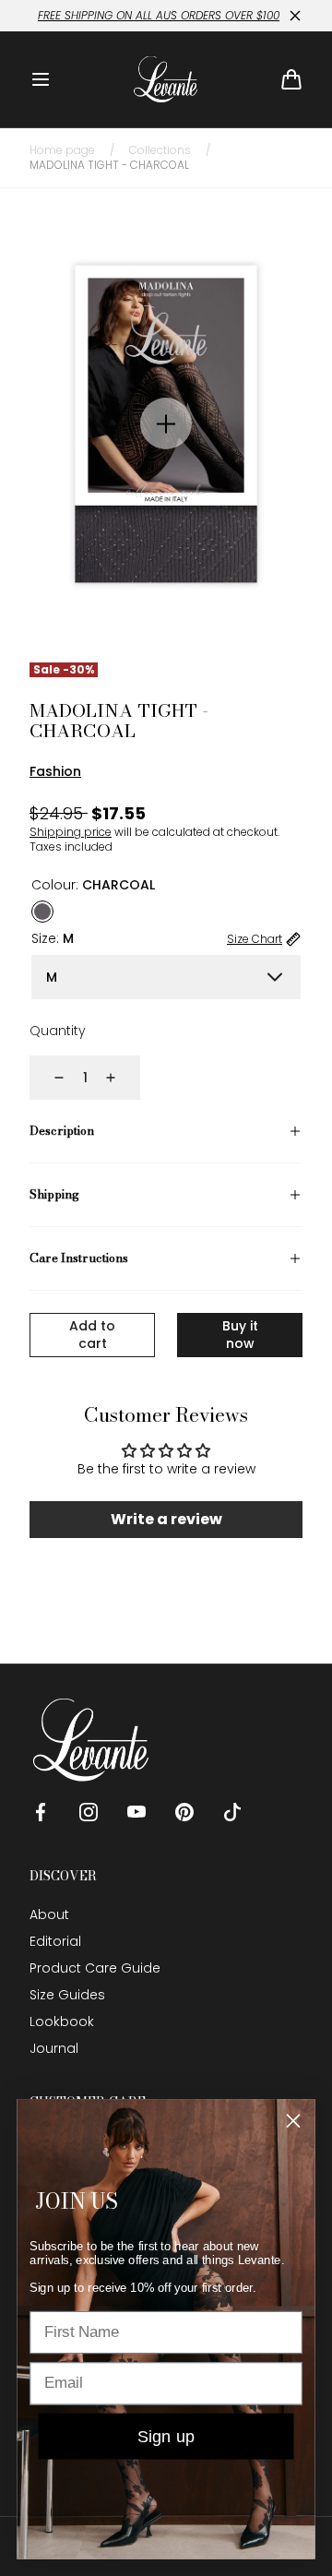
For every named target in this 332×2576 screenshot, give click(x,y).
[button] (41, 79)
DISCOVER (63, 1876)
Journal (54, 2048)
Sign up (166, 2436)
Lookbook (62, 2021)
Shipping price (71, 832)
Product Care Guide (95, 1968)
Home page (62, 150)
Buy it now (240, 1335)
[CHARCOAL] (42, 912)
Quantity (58, 1031)
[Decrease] (48, 1078)
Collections (160, 150)
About (49, 1914)
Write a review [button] (166, 1519)
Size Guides (67, 1995)
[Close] (295, 16)
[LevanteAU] (166, 79)
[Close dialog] (293, 2120)
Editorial (55, 1941)
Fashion (55, 771)
